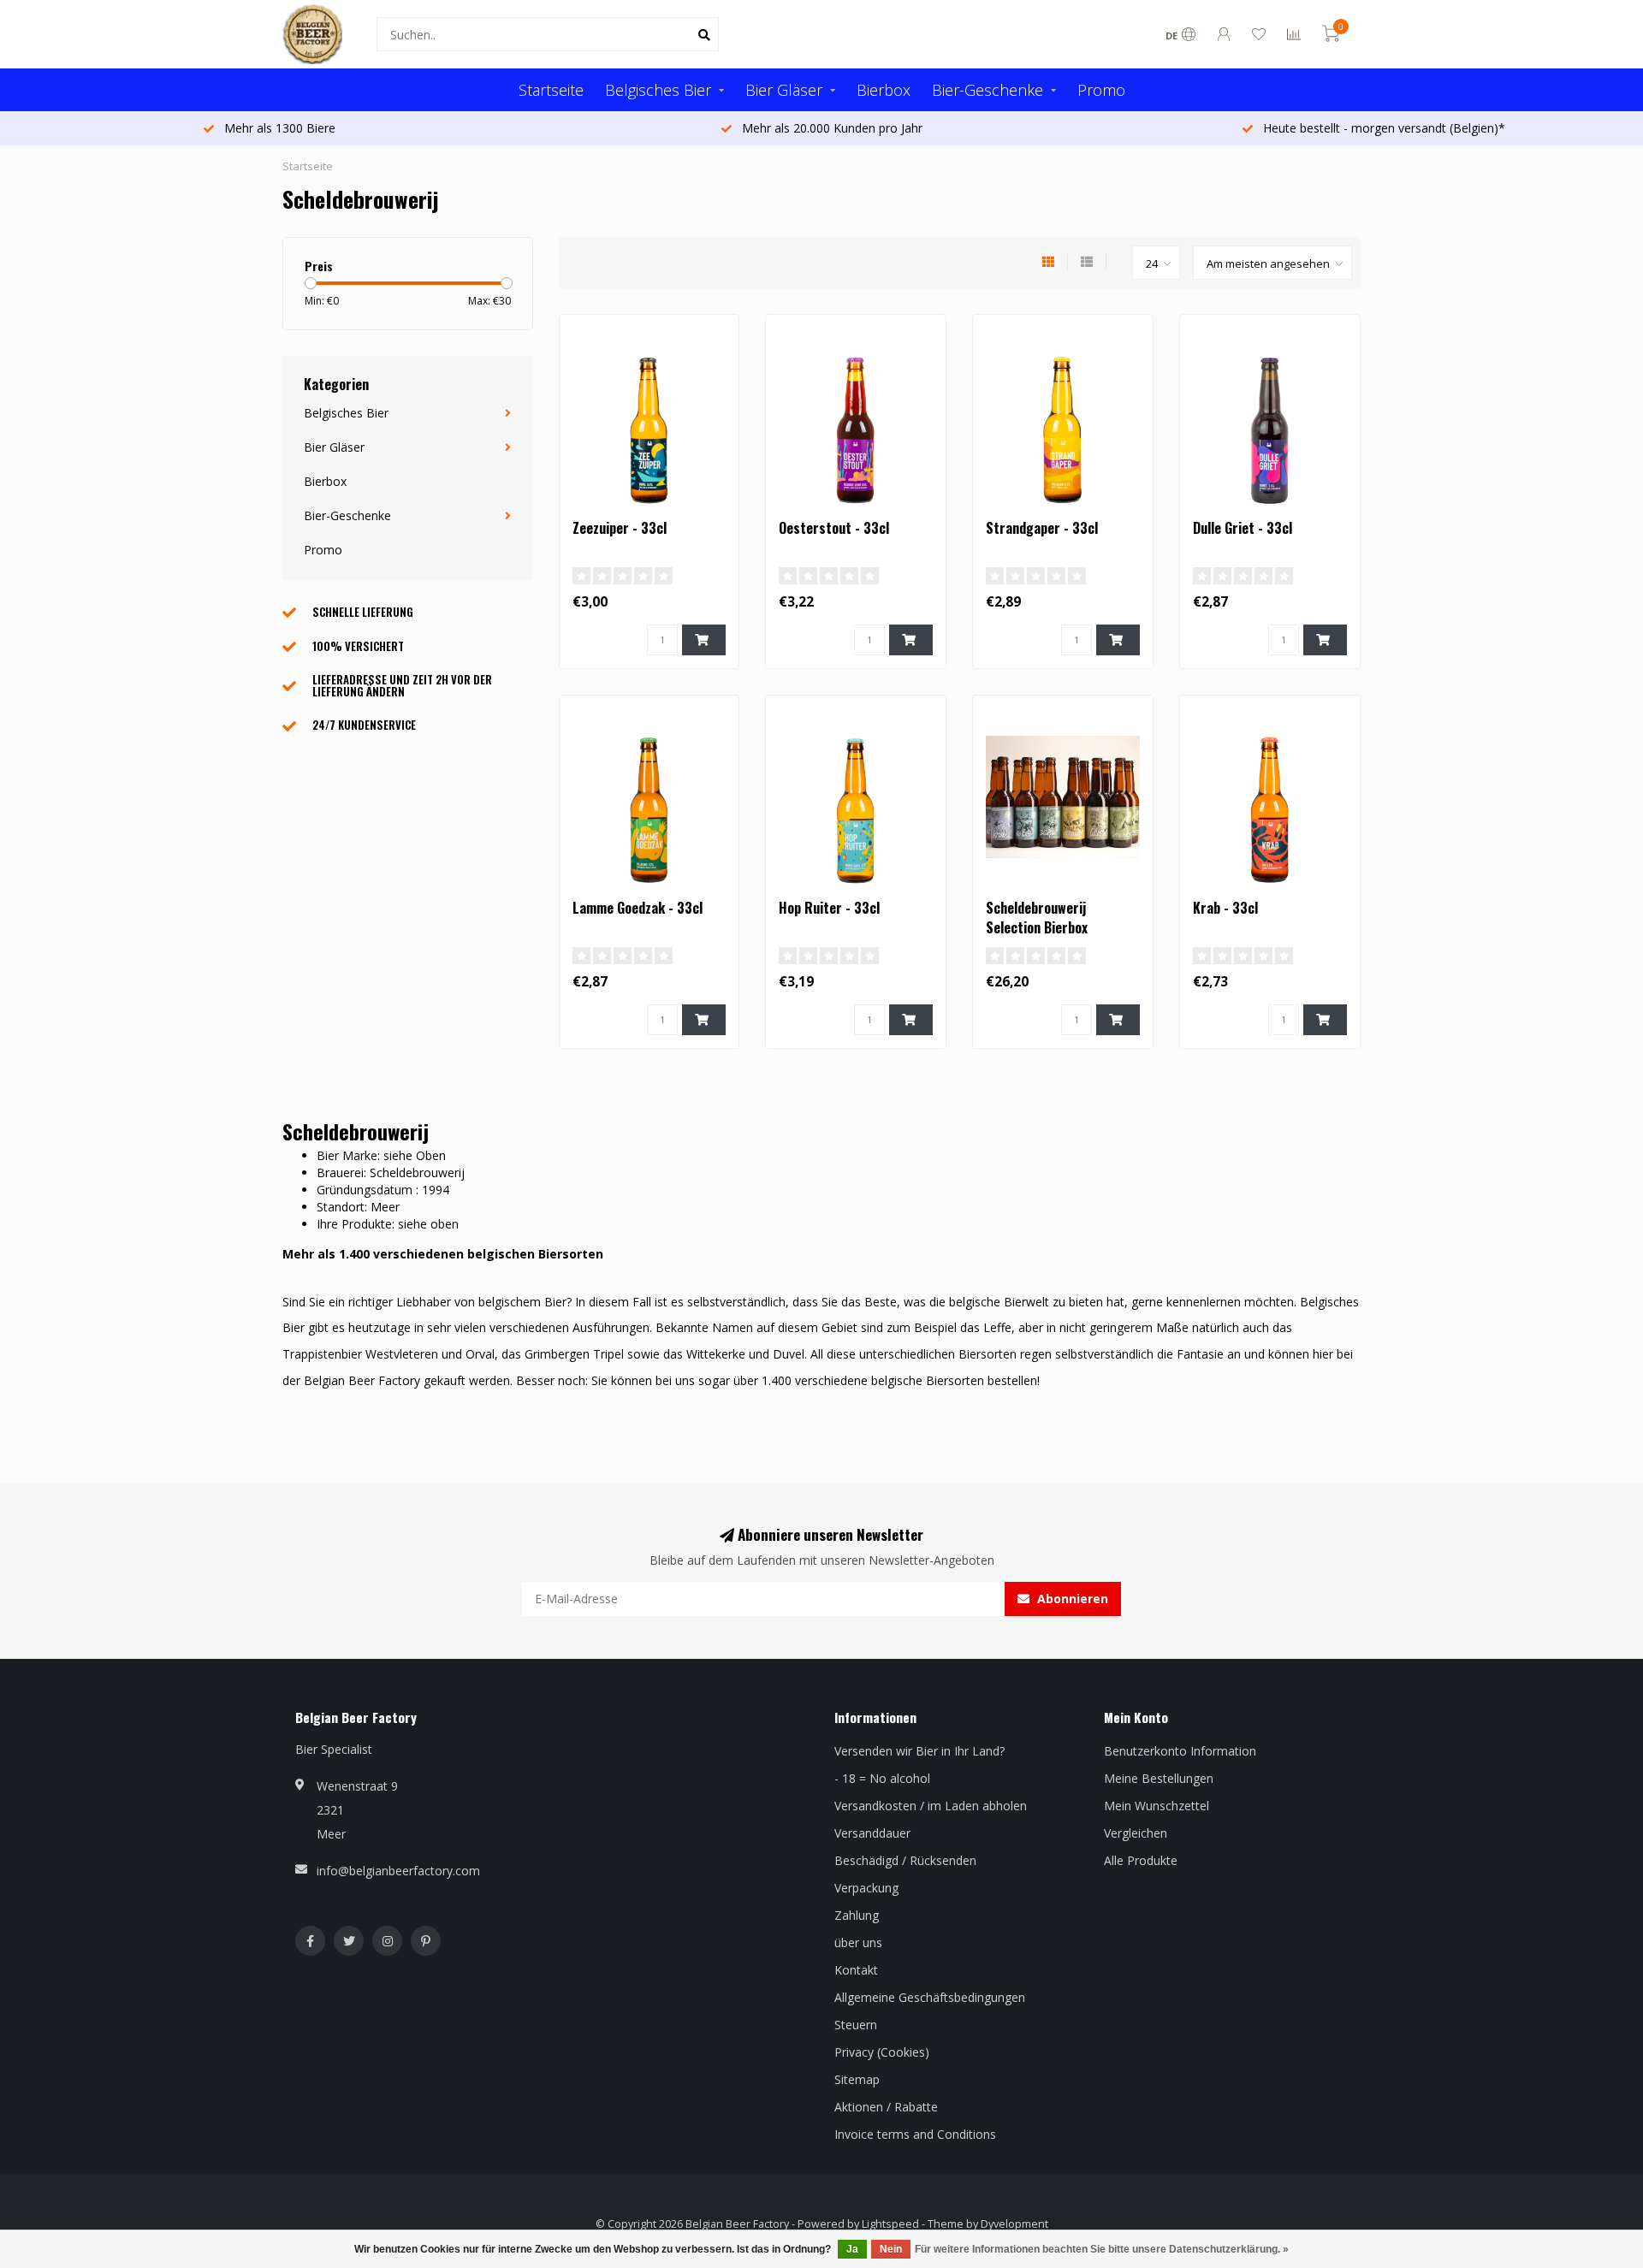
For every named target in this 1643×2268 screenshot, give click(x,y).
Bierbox (884, 90)
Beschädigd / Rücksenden (905, 1860)
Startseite (551, 90)
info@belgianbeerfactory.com (398, 1871)
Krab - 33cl (1225, 908)
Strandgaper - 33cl (1042, 528)
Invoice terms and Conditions (915, 2134)
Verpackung (866, 1888)
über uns (858, 1942)
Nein (891, 2249)
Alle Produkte (1141, 1860)
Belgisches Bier (658, 90)
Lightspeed (890, 2224)
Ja (852, 2249)
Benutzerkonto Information (1180, 1751)
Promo (1101, 90)
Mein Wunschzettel (1157, 1806)
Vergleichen (1136, 1833)
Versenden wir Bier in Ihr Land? (919, 1751)
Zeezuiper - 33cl (620, 528)
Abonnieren (1071, 1599)
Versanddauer (872, 1833)
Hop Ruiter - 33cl (829, 908)
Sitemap (857, 2079)
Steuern (856, 2025)
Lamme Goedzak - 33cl (638, 908)
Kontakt (856, 1970)
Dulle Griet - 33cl (1243, 528)
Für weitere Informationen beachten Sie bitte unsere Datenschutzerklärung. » (1102, 2249)
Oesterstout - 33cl (834, 528)
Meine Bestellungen (1159, 1778)
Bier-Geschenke (988, 90)
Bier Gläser (784, 90)
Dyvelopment (1014, 2224)
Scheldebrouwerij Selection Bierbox (1037, 918)
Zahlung (857, 1915)
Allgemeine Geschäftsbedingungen (930, 1997)
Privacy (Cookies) (882, 2052)
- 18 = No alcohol (882, 1778)
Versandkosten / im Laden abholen (931, 1806)
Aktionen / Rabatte (886, 2107)
